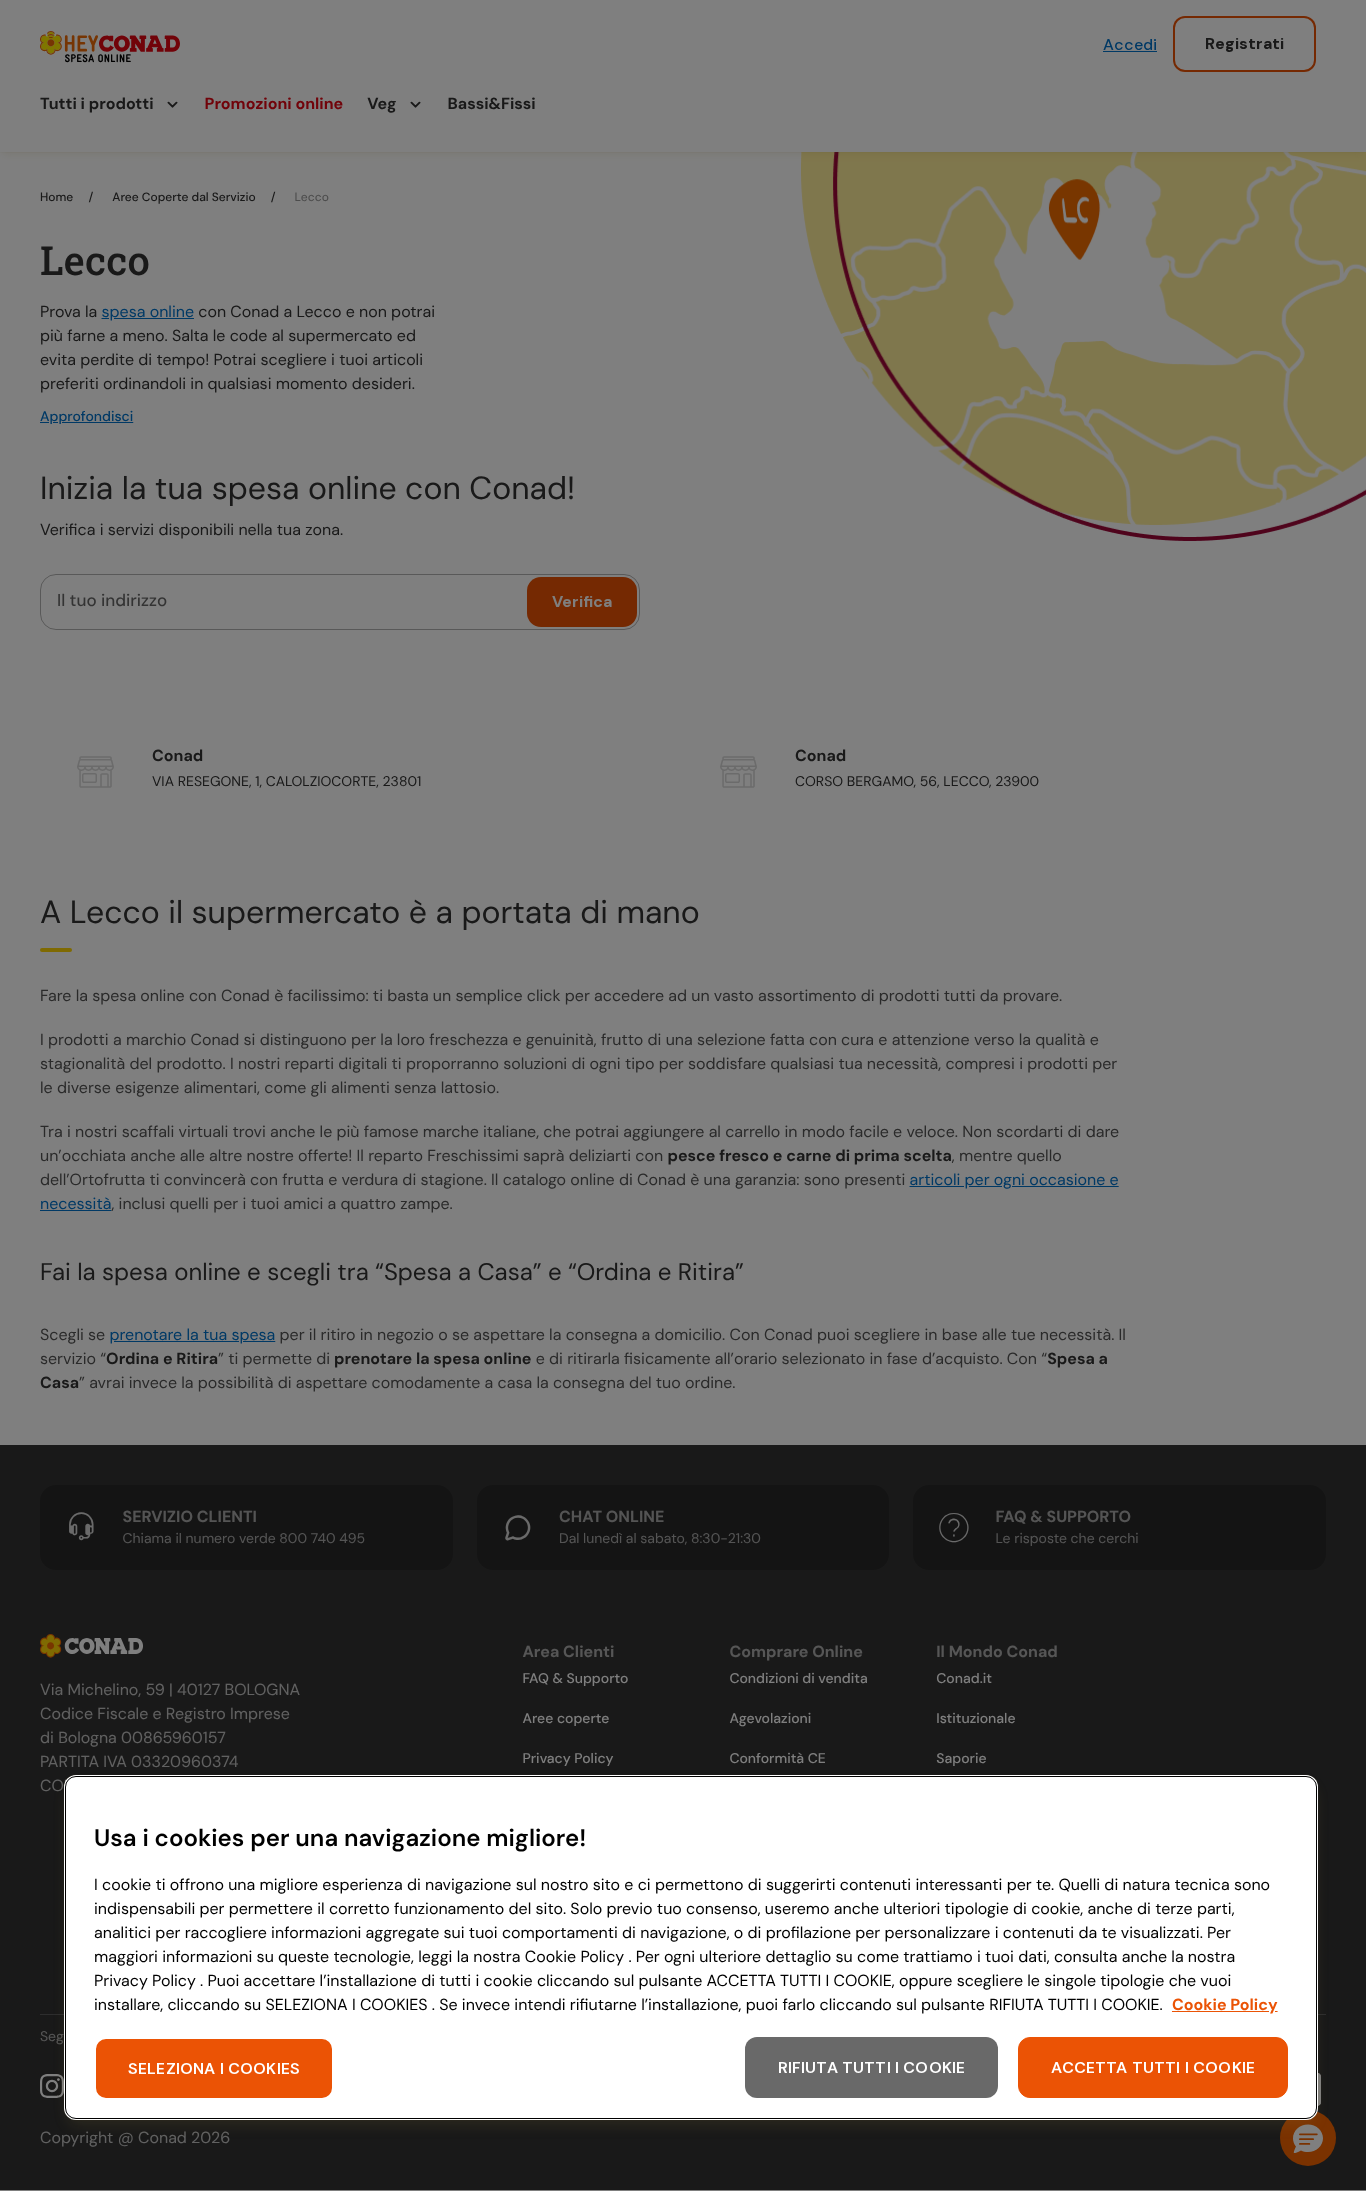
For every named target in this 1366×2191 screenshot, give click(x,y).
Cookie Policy (1225, 2004)
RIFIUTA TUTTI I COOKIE (872, 2067)
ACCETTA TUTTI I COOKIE (1153, 2067)
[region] (691, 1947)
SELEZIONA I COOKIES (214, 2068)
